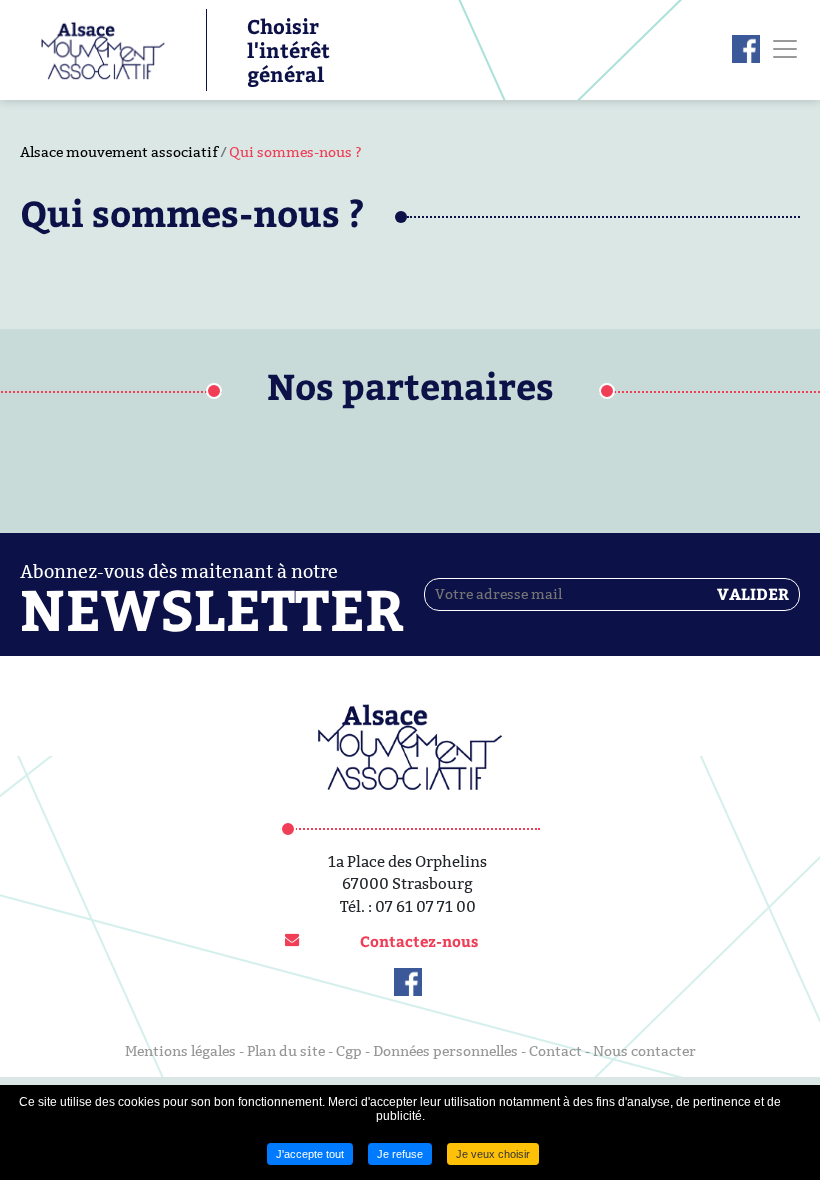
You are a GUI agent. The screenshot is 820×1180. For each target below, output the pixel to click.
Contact (555, 1051)
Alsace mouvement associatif (119, 152)
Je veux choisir (493, 1154)
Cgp (349, 1051)
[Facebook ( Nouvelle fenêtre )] (746, 49)
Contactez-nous (419, 941)
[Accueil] (93, 48)
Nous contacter (644, 1051)
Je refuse (400, 1154)
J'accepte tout (310, 1154)
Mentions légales (180, 1051)
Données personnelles (445, 1051)
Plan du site (286, 1051)
